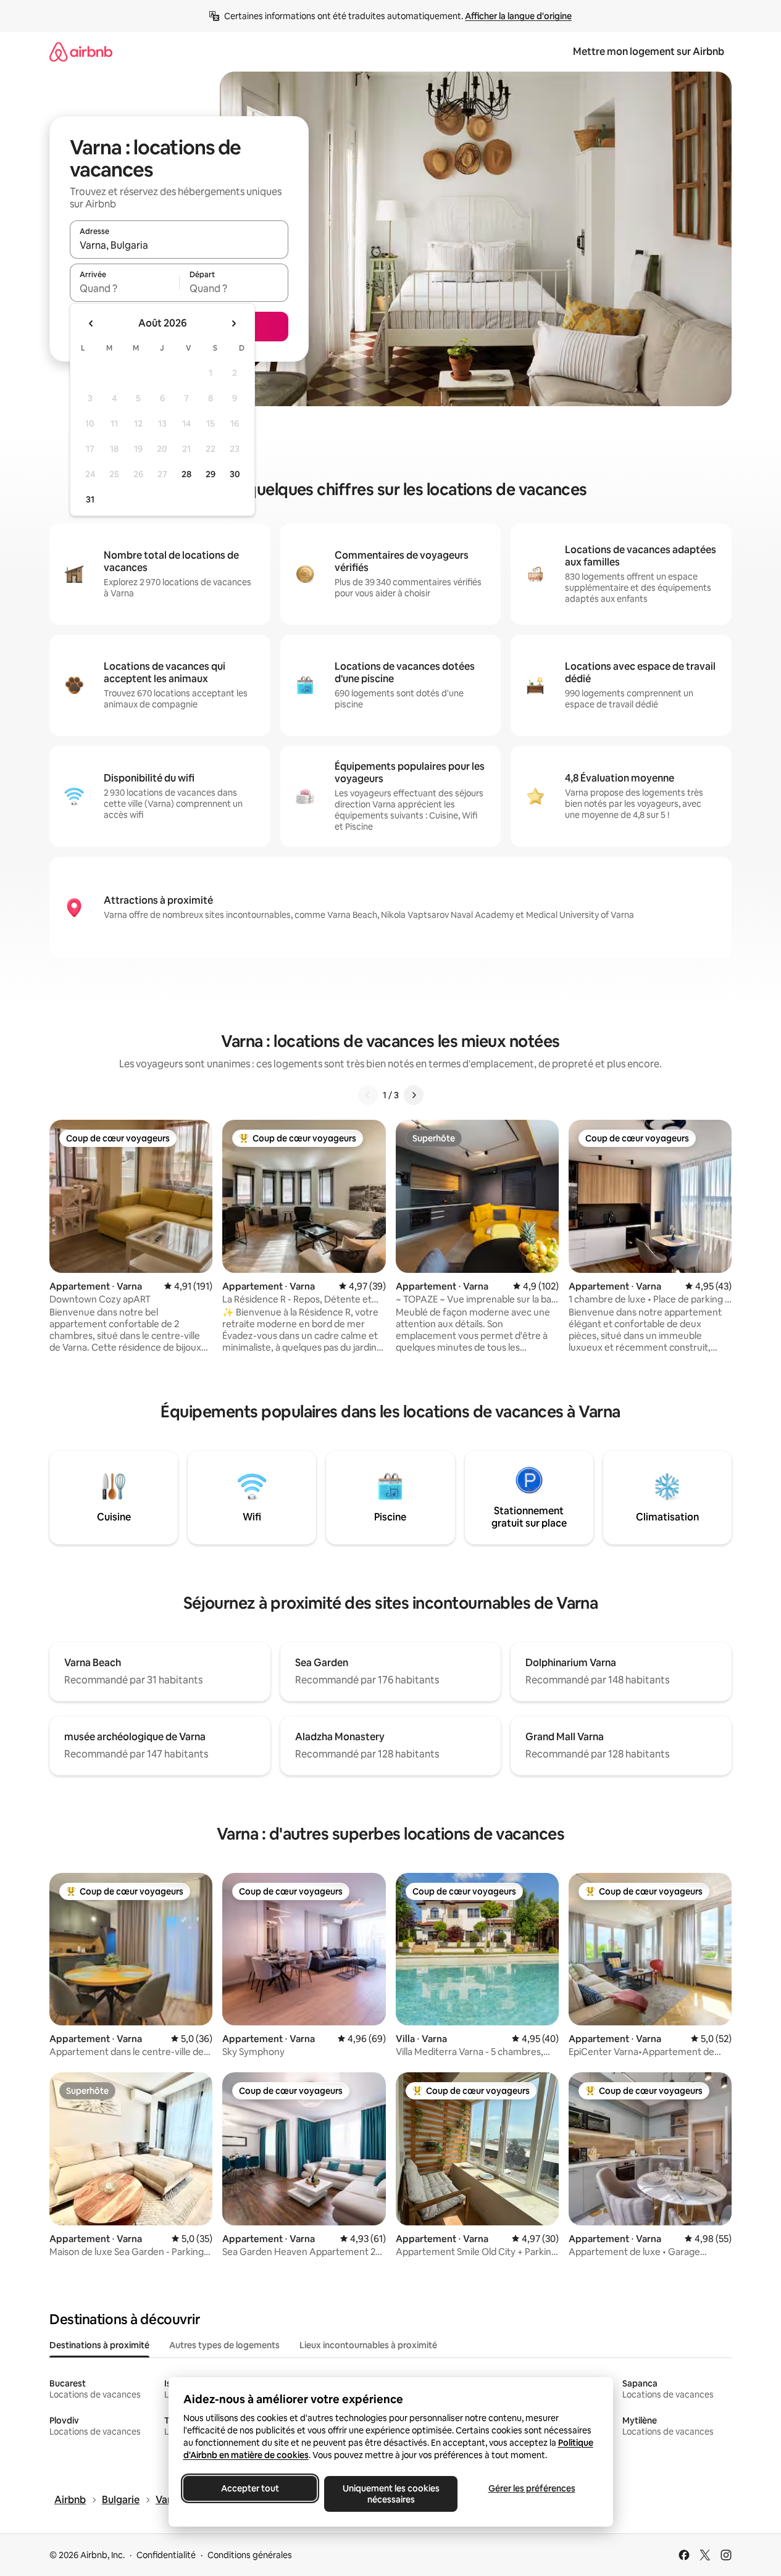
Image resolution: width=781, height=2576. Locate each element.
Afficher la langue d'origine (518, 16)
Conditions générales (250, 2555)
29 (211, 474)
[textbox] (124, 288)
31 (90, 499)
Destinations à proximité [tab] (99, 2345)
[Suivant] (414, 1095)
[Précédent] (368, 1095)
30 (235, 474)
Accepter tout (250, 2488)
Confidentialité (166, 2555)
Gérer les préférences (531, 2488)
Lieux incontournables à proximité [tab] (368, 2345)
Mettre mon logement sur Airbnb (649, 52)
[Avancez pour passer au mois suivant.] (233, 323)
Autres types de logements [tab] (224, 2345)
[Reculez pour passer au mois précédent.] (91, 323)
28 (186, 474)
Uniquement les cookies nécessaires (390, 2494)
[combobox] (179, 245)
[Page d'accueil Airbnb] (81, 52)
